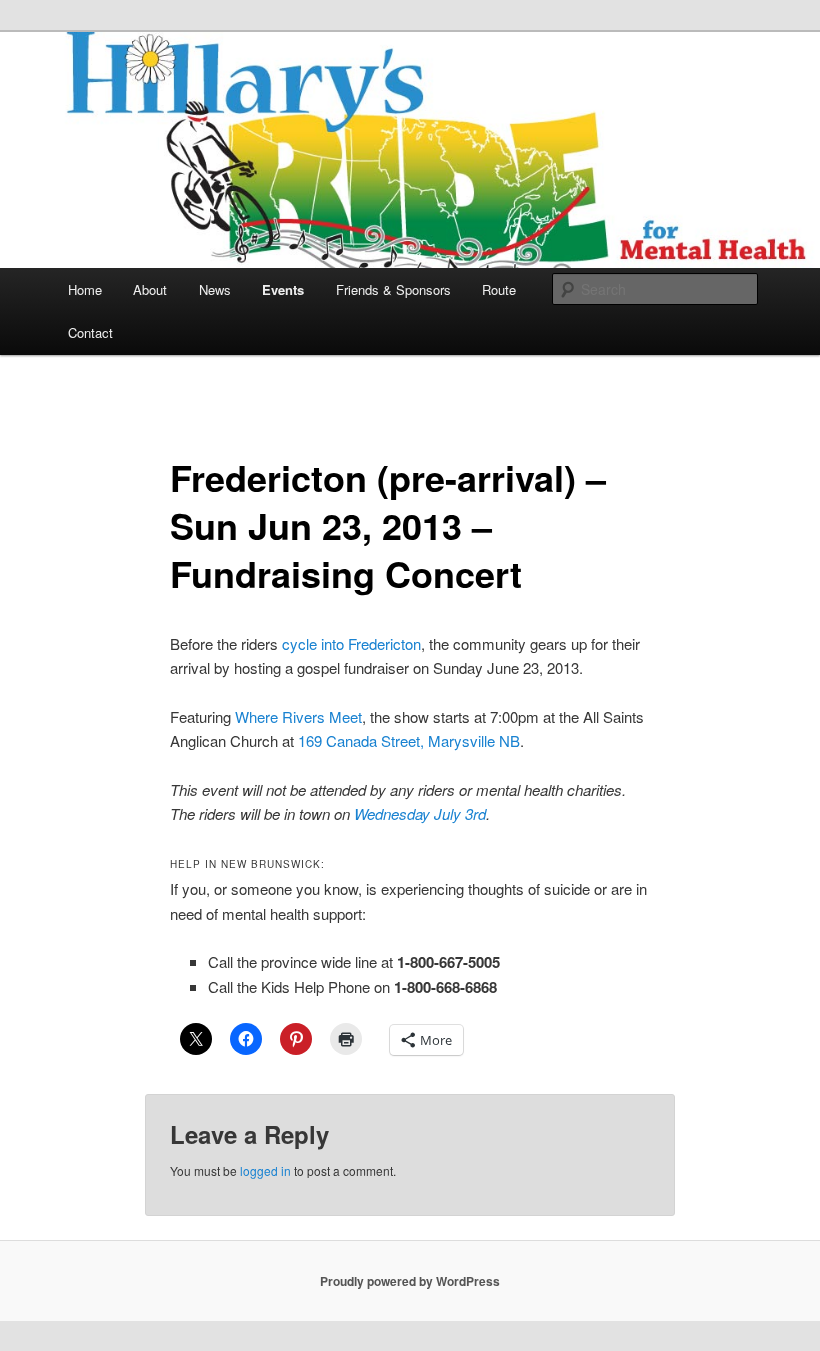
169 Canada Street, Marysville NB (409, 740)
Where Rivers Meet (298, 716)
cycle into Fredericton (351, 643)
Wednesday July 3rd (420, 813)
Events (283, 289)
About (150, 289)
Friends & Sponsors (393, 289)
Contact (90, 332)
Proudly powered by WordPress (410, 1281)
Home (85, 289)
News (215, 289)
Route (499, 289)
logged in (265, 1170)
